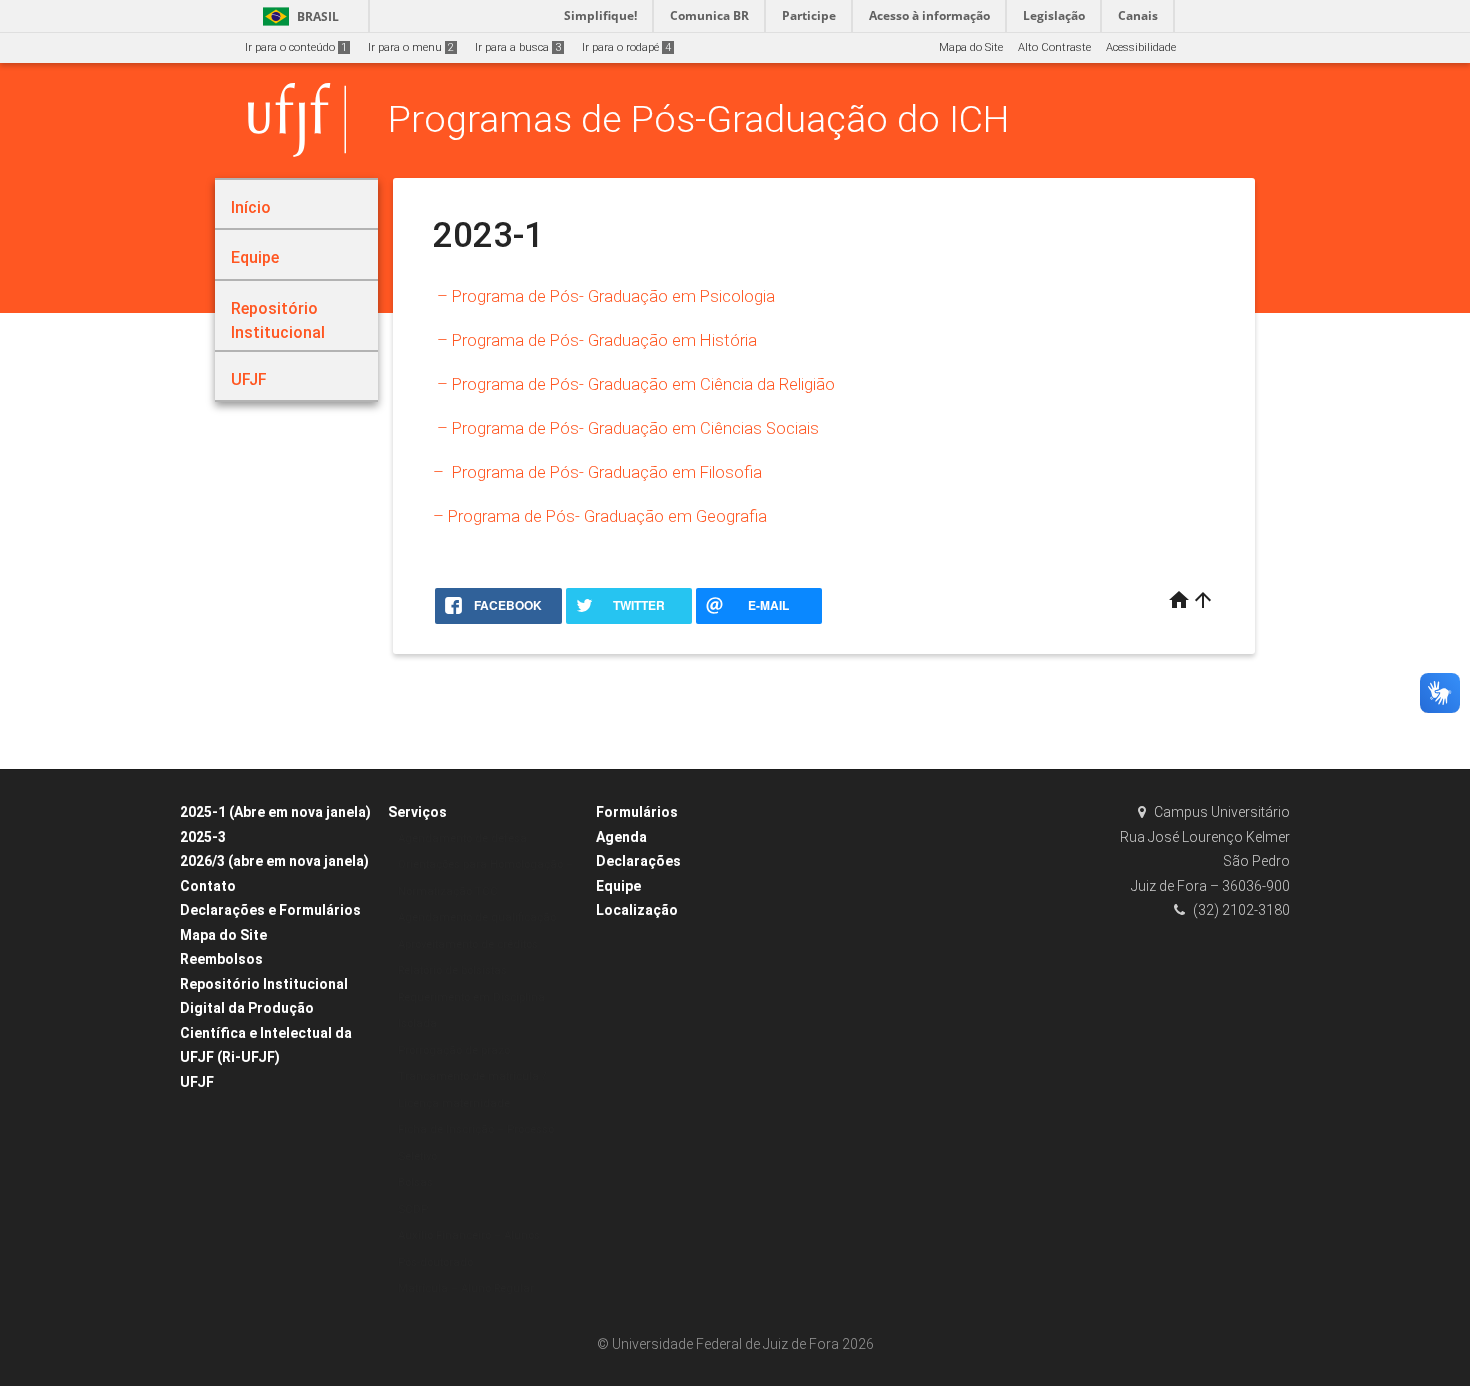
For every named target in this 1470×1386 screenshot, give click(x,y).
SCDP (413, 1209)
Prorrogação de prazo (454, 1050)
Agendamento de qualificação (477, 917)
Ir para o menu (411, 47)
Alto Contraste (1054, 47)
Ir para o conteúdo (296, 47)
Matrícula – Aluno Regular (466, 1288)
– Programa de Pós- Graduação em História (595, 340)
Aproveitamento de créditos (468, 944)
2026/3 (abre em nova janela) (274, 861)
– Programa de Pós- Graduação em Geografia (600, 516)
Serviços (417, 812)
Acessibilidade (1141, 47)
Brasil (297, 16)
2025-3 (203, 837)
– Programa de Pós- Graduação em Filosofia (597, 472)
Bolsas (415, 1182)
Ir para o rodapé (626, 47)
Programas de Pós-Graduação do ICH (698, 119)
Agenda (621, 837)
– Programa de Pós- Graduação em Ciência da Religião (634, 384)
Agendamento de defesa (462, 838)
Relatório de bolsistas (452, 970)
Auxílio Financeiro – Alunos (469, 1235)
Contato (208, 886)
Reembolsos (221, 959)
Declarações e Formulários (270, 910)
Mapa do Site (971, 47)
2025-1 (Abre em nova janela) (275, 812)
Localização (637, 910)
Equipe (618, 886)
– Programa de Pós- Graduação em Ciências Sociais (626, 428)
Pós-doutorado (435, 1262)
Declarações (638, 861)
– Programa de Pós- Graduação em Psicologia (604, 296)
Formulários (637, 812)
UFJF (197, 1082)
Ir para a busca (518, 47)
